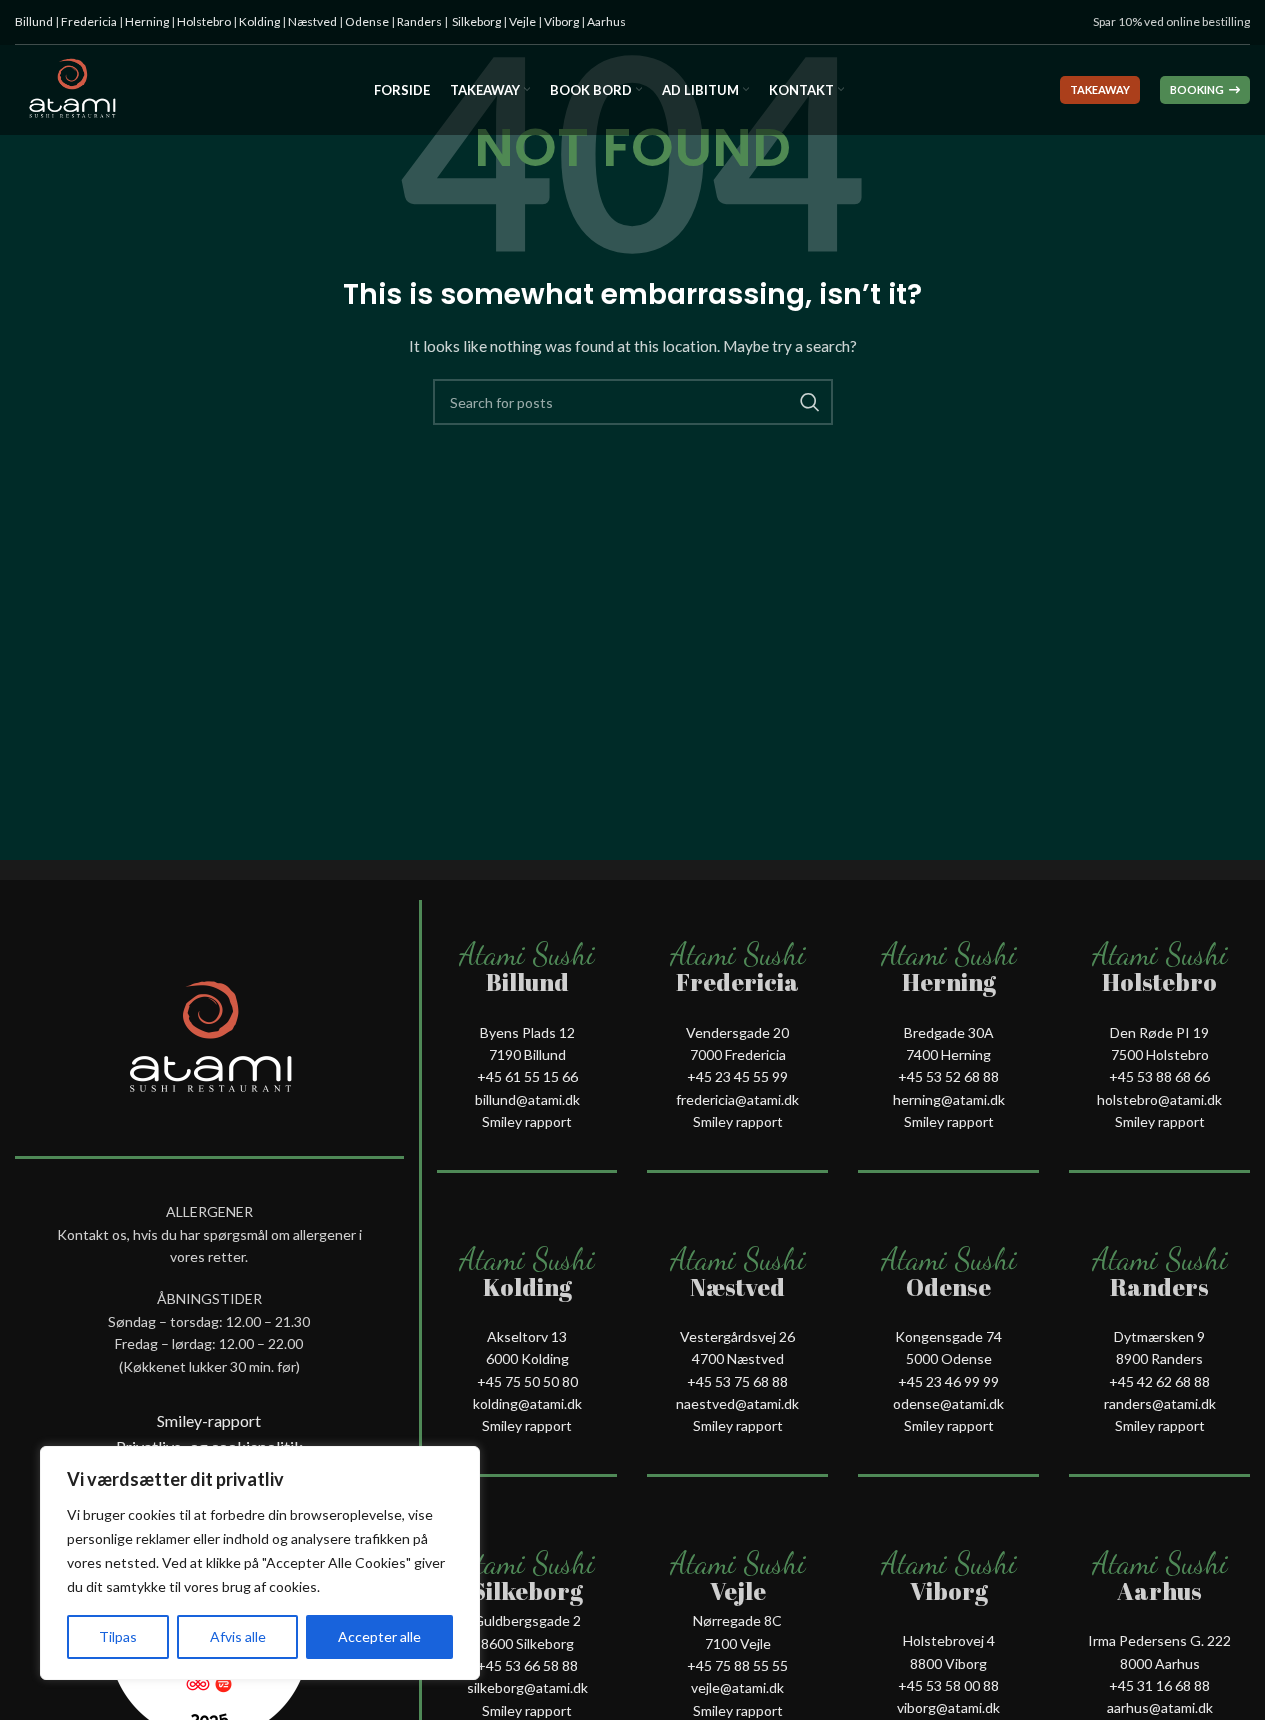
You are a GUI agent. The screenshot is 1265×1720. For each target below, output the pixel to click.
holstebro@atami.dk (1159, 1099)
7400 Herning (948, 1054)
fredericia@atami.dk (737, 1099)
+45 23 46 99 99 (948, 1381)
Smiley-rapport (209, 1420)
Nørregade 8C (737, 1620)
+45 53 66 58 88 (527, 1665)
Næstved (312, 21)
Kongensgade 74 (948, 1336)
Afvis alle (238, 1636)
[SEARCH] (810, 402)
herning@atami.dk (949, 1099)
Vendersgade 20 (737, 1032)
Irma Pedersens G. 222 (1159, 1640)
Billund (34, 21)
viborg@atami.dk (948, 1707)
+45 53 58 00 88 (948, 1685)
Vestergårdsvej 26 (737, 1336)
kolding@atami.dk (527, 1403)
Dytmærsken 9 (1159, 1336)
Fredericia (89, 21)
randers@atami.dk (1160, 1403)
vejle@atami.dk (737, 1687)
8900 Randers (1159, 1358)
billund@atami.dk (527, 1099)
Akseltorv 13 (527, 1336)
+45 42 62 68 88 (1159, 1381)
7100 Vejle (738, 1643)
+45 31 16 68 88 (1159, 1685)
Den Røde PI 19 (1159, 1032)
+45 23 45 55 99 (737, 1076)
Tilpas (118, 1636)
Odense (367, 21)
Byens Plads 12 (527, 1032)
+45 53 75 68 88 (737, 1381)
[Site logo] (71, 88)
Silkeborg (476, 21)
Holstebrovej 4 (949, 1640)
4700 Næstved (738, 1358)
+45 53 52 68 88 (948, 1076)
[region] (260, 1563)
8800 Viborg (948, 1663)
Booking (1197, 89)
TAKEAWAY (1100, 89)
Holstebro (204, 21)
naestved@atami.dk (737, 1403)
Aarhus (606, 21)
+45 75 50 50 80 (527, 1381)
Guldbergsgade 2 (527, 1620)
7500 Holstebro (1160, 1054)
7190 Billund (527, 1054)
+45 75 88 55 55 (737, 1665)
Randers (419, 21)
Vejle (522, 21)
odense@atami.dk (948, 1403)
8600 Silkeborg (527, 1643)
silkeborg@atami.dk (527, 1687)
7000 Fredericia (738, 1054)
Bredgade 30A (949, 1032)
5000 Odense (949, 1358)
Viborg (561, 21)
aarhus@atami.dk (1160, 1707)
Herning (147, 21)
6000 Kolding (527, 1358)
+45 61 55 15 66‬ (527, 1076)
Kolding (259, 21)
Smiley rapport (527, 1121)
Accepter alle (379, 1636)
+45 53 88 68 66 (1159, 1076)
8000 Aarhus (1160, 1663)
